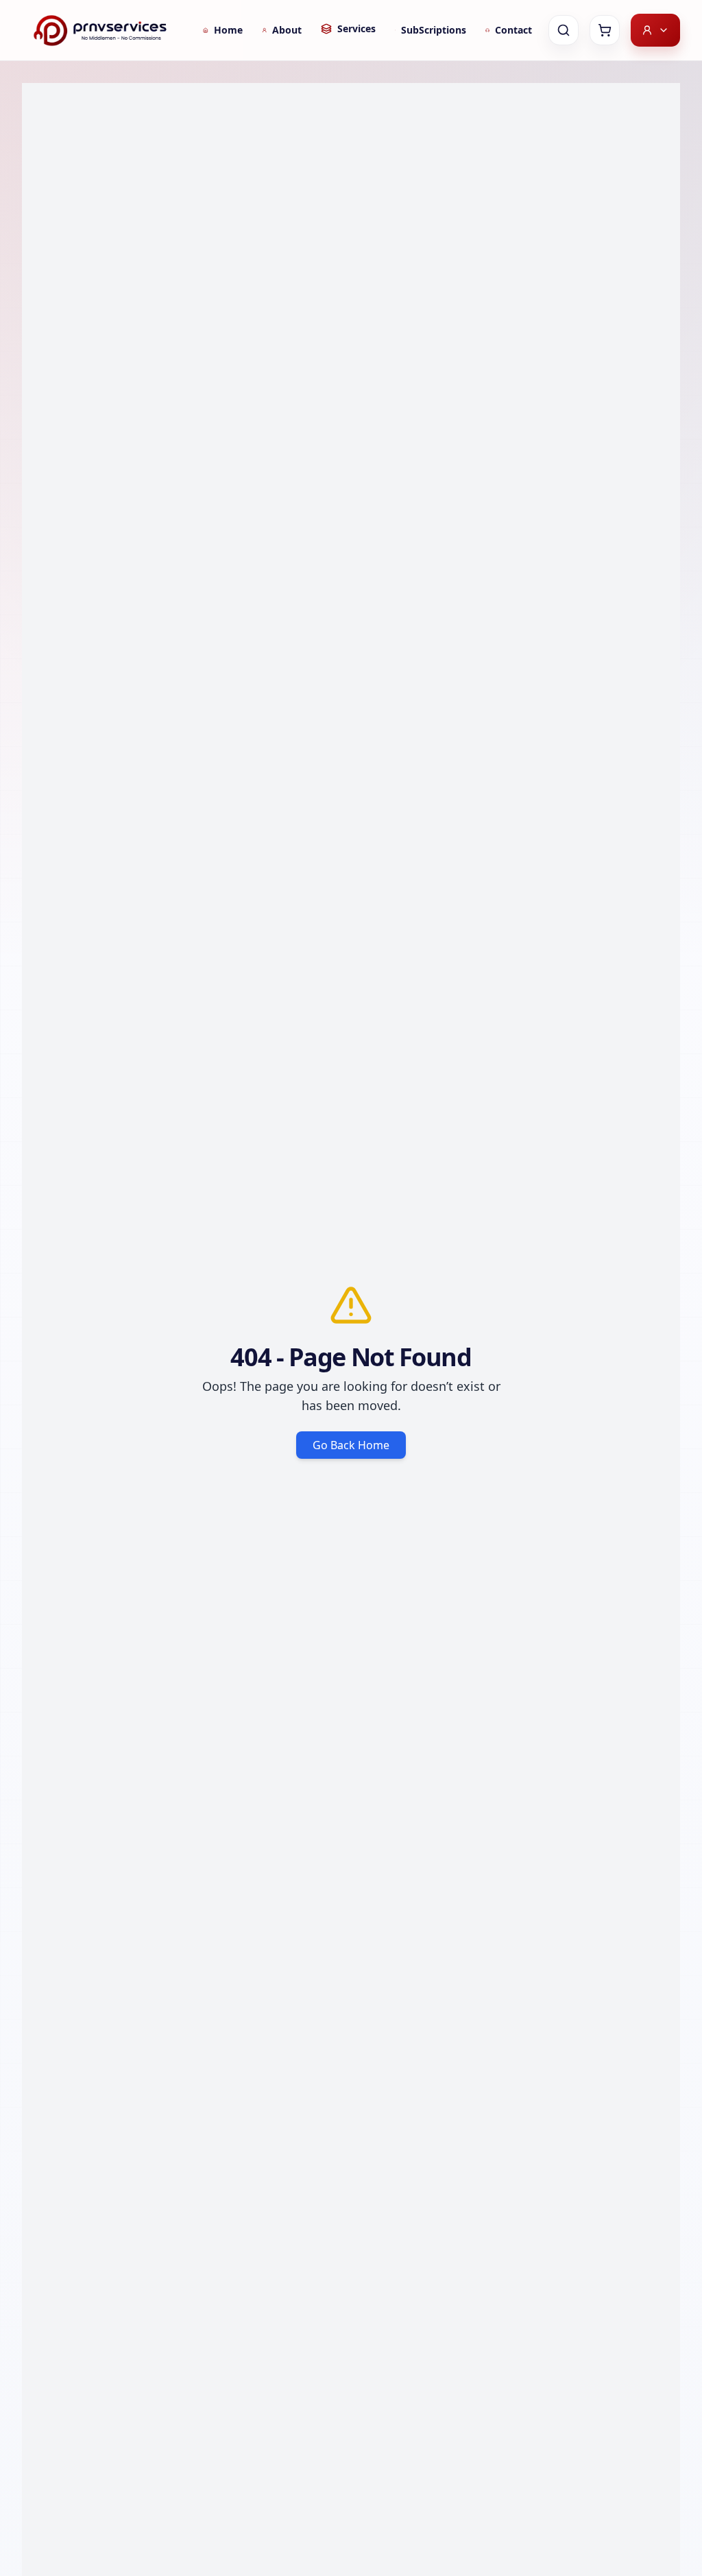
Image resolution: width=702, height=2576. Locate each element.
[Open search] (564, 30)
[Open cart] (605, 30)
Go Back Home (351, 1445)
